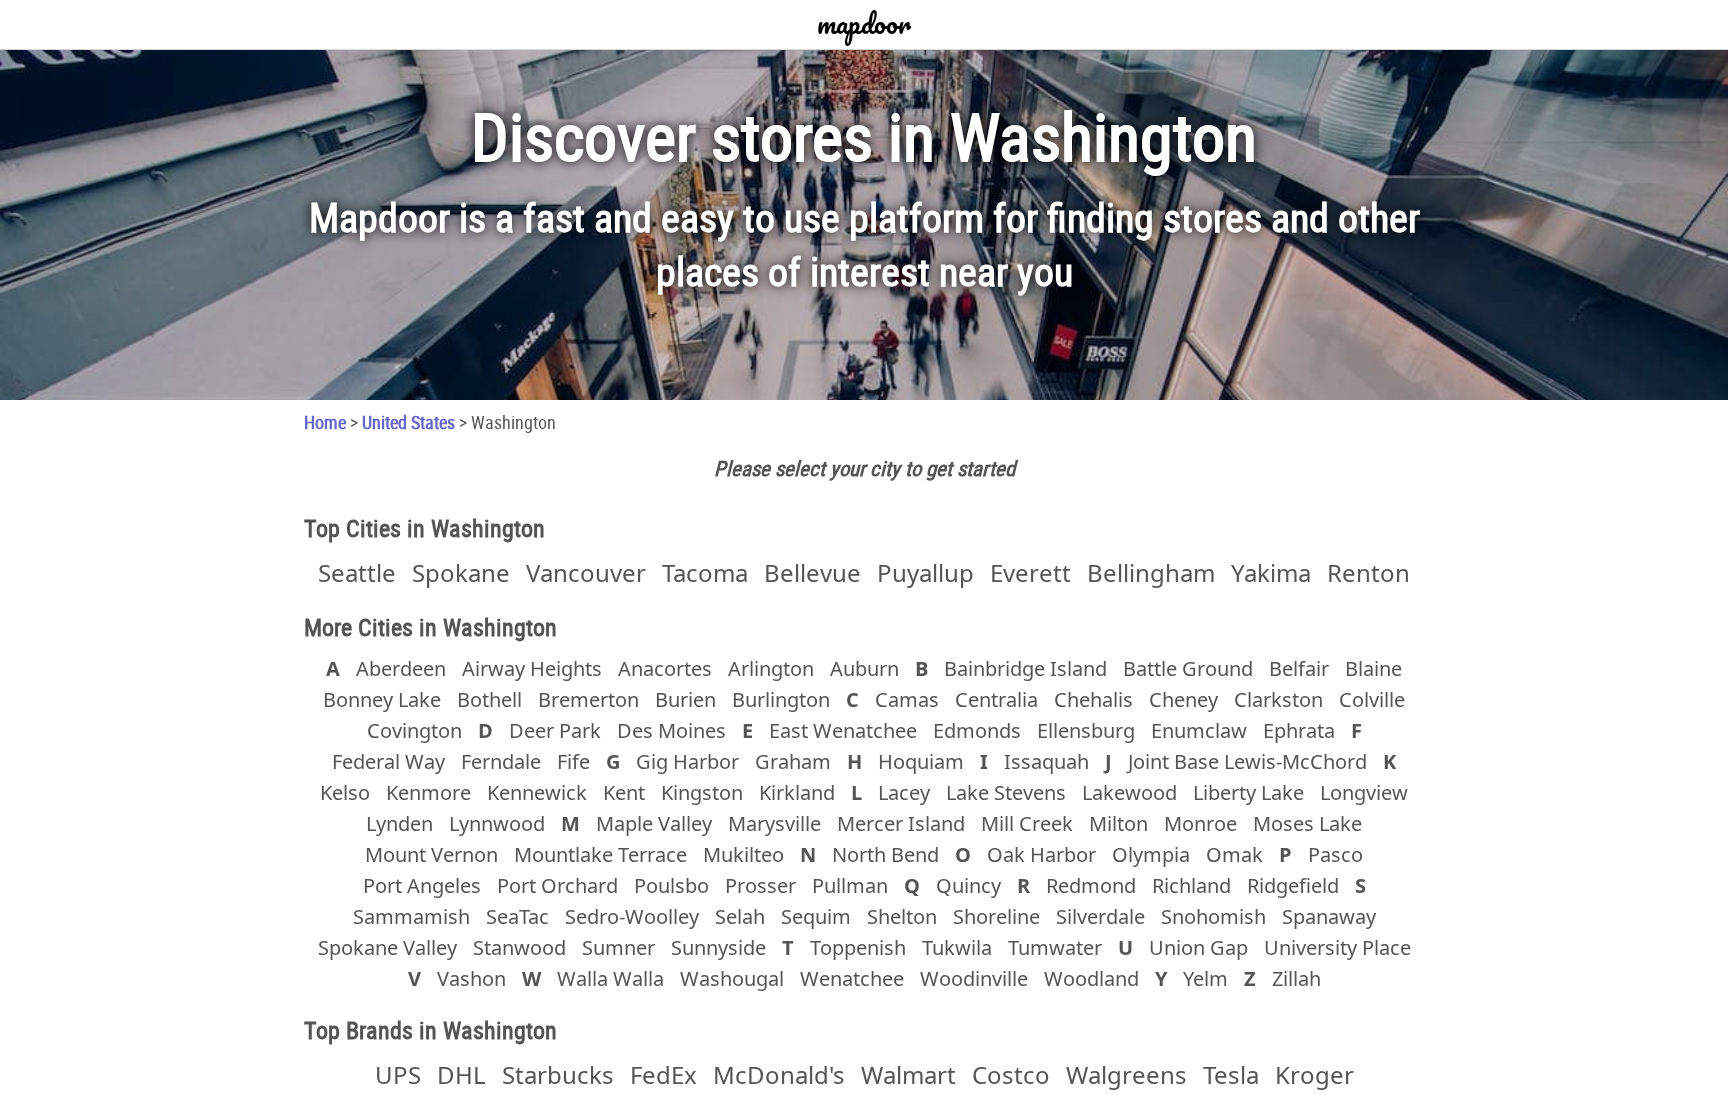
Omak (1234, 854)
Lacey (904, 792)
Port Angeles (422, 885)
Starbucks (558, 1074)
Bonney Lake (382, 699)
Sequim (816, 916)
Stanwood (519, 947)
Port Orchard (557, 885)
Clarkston (1278, 699)
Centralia (996, 699)
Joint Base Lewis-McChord (1247, 761)
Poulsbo (671, 885)
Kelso (345, 792)
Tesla (1231, 1074)
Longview (1364, 792)
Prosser (760, 885)
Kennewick (537, 792)
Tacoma (705, 572)
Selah (740, 916)
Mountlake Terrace (600, 854)
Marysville (774, 823)
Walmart (908, 1074)
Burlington (781, 699)
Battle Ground (1188, 668)
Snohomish (1213, 916)
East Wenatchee (843, 730)
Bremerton (588, 699)
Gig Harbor (687, 761)
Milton (1118, 823)
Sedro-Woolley (632, 916)
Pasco (1335, 854)
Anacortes (665, 668)
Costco (1011, 1074)
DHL (461, 1074)
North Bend (885, 854)
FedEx (663, 1074)
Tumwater (1055, 947)
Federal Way (388, 761)
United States (408, 422)
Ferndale (501, 761)
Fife (573, 761)
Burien (685, 699)
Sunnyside (718, 947)
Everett (1030, 572)
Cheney (1183, 699)
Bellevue (812, 572)
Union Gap (1198, 947)
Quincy (968, 885)
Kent (624, 792)
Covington (414, 730)
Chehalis (1093, 699)
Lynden (399, 823)
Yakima (1271, 572)
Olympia (1151, 854)
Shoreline (996, 916)
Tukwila (957, 947)
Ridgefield (1293, 885)
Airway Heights (532, 668)
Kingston (702, 792)
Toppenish (858, 947)
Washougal (732, 978)
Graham (793, 761)
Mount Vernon (431, 854)
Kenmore (428, 792)
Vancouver (586, 572)
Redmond (1091, 885)
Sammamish (411, 916)
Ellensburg (1086, 730)
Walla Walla (610, 978)
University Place (1337, 947)
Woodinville (974, 978)
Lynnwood (497, 823)
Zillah (1296, 978)
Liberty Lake (1248, 792)
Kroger (1314, 1074)
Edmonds (977, 730)
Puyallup (925, 572)
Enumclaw (1199, 730)
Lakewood (1129, 792)
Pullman (850, 885)
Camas (907, 699)
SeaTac (517, 916)
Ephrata (1299, 730)
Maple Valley (654, 823)
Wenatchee (852, 978)
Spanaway (1329, 916)
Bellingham (1151, 572)
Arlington (771, 668)
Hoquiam (921, 761)
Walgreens (1126, 1074)
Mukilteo (743, 854)
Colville (1372, 699)
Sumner (618, 947)
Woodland (1091, 978)
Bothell (489, 699)
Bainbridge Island (1025, 668)
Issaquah (1046, 761)
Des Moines (671, 730)
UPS (398, 1074)
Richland (1191, 885)
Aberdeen (401, 668)
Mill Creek (1027, 823)
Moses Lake (1307, 823)
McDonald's (779, 1074)
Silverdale (1100, 916)
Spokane (461, 572)
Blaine (1373, 668)
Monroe (1200, 823)
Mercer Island (901, 823)
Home (325, 422)
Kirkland (797, 792)
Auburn (864, 668)
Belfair (1299, 668)
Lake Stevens (1006, 792)
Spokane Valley (387, 947)
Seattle (357, 572)
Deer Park (555, 730)
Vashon (471, 978)
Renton (1368, 572)
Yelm (1205, 978)
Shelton (902, 916)
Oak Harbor (1041, 854)
